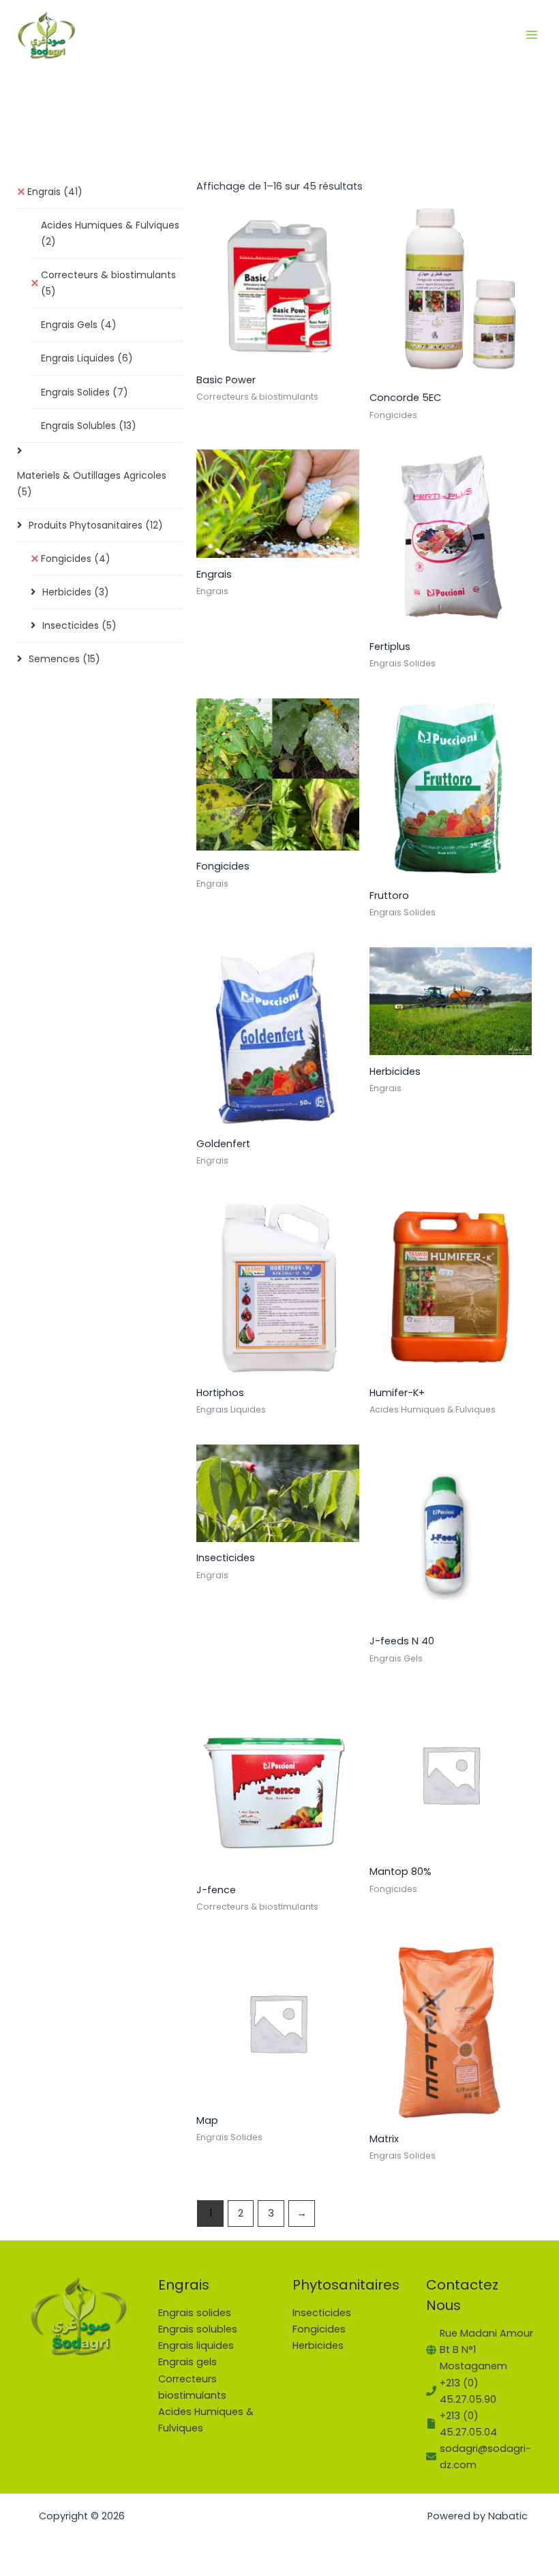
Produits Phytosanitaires (96, 525)
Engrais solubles (198, 2329)
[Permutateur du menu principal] (532, 34)
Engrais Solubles (89, 426)
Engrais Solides (85, 392)
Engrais (55, 192)
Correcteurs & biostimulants (108, 283)
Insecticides (79, 625)
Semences (64, 659)
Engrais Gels (79, 325)
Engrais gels (187, 2362)
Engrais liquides (196, 2345)
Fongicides (76, 559)
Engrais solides (195, 2313)
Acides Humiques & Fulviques (110, 233)
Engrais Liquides (87, 358)
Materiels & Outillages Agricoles (92, 484)
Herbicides (76, 592)
